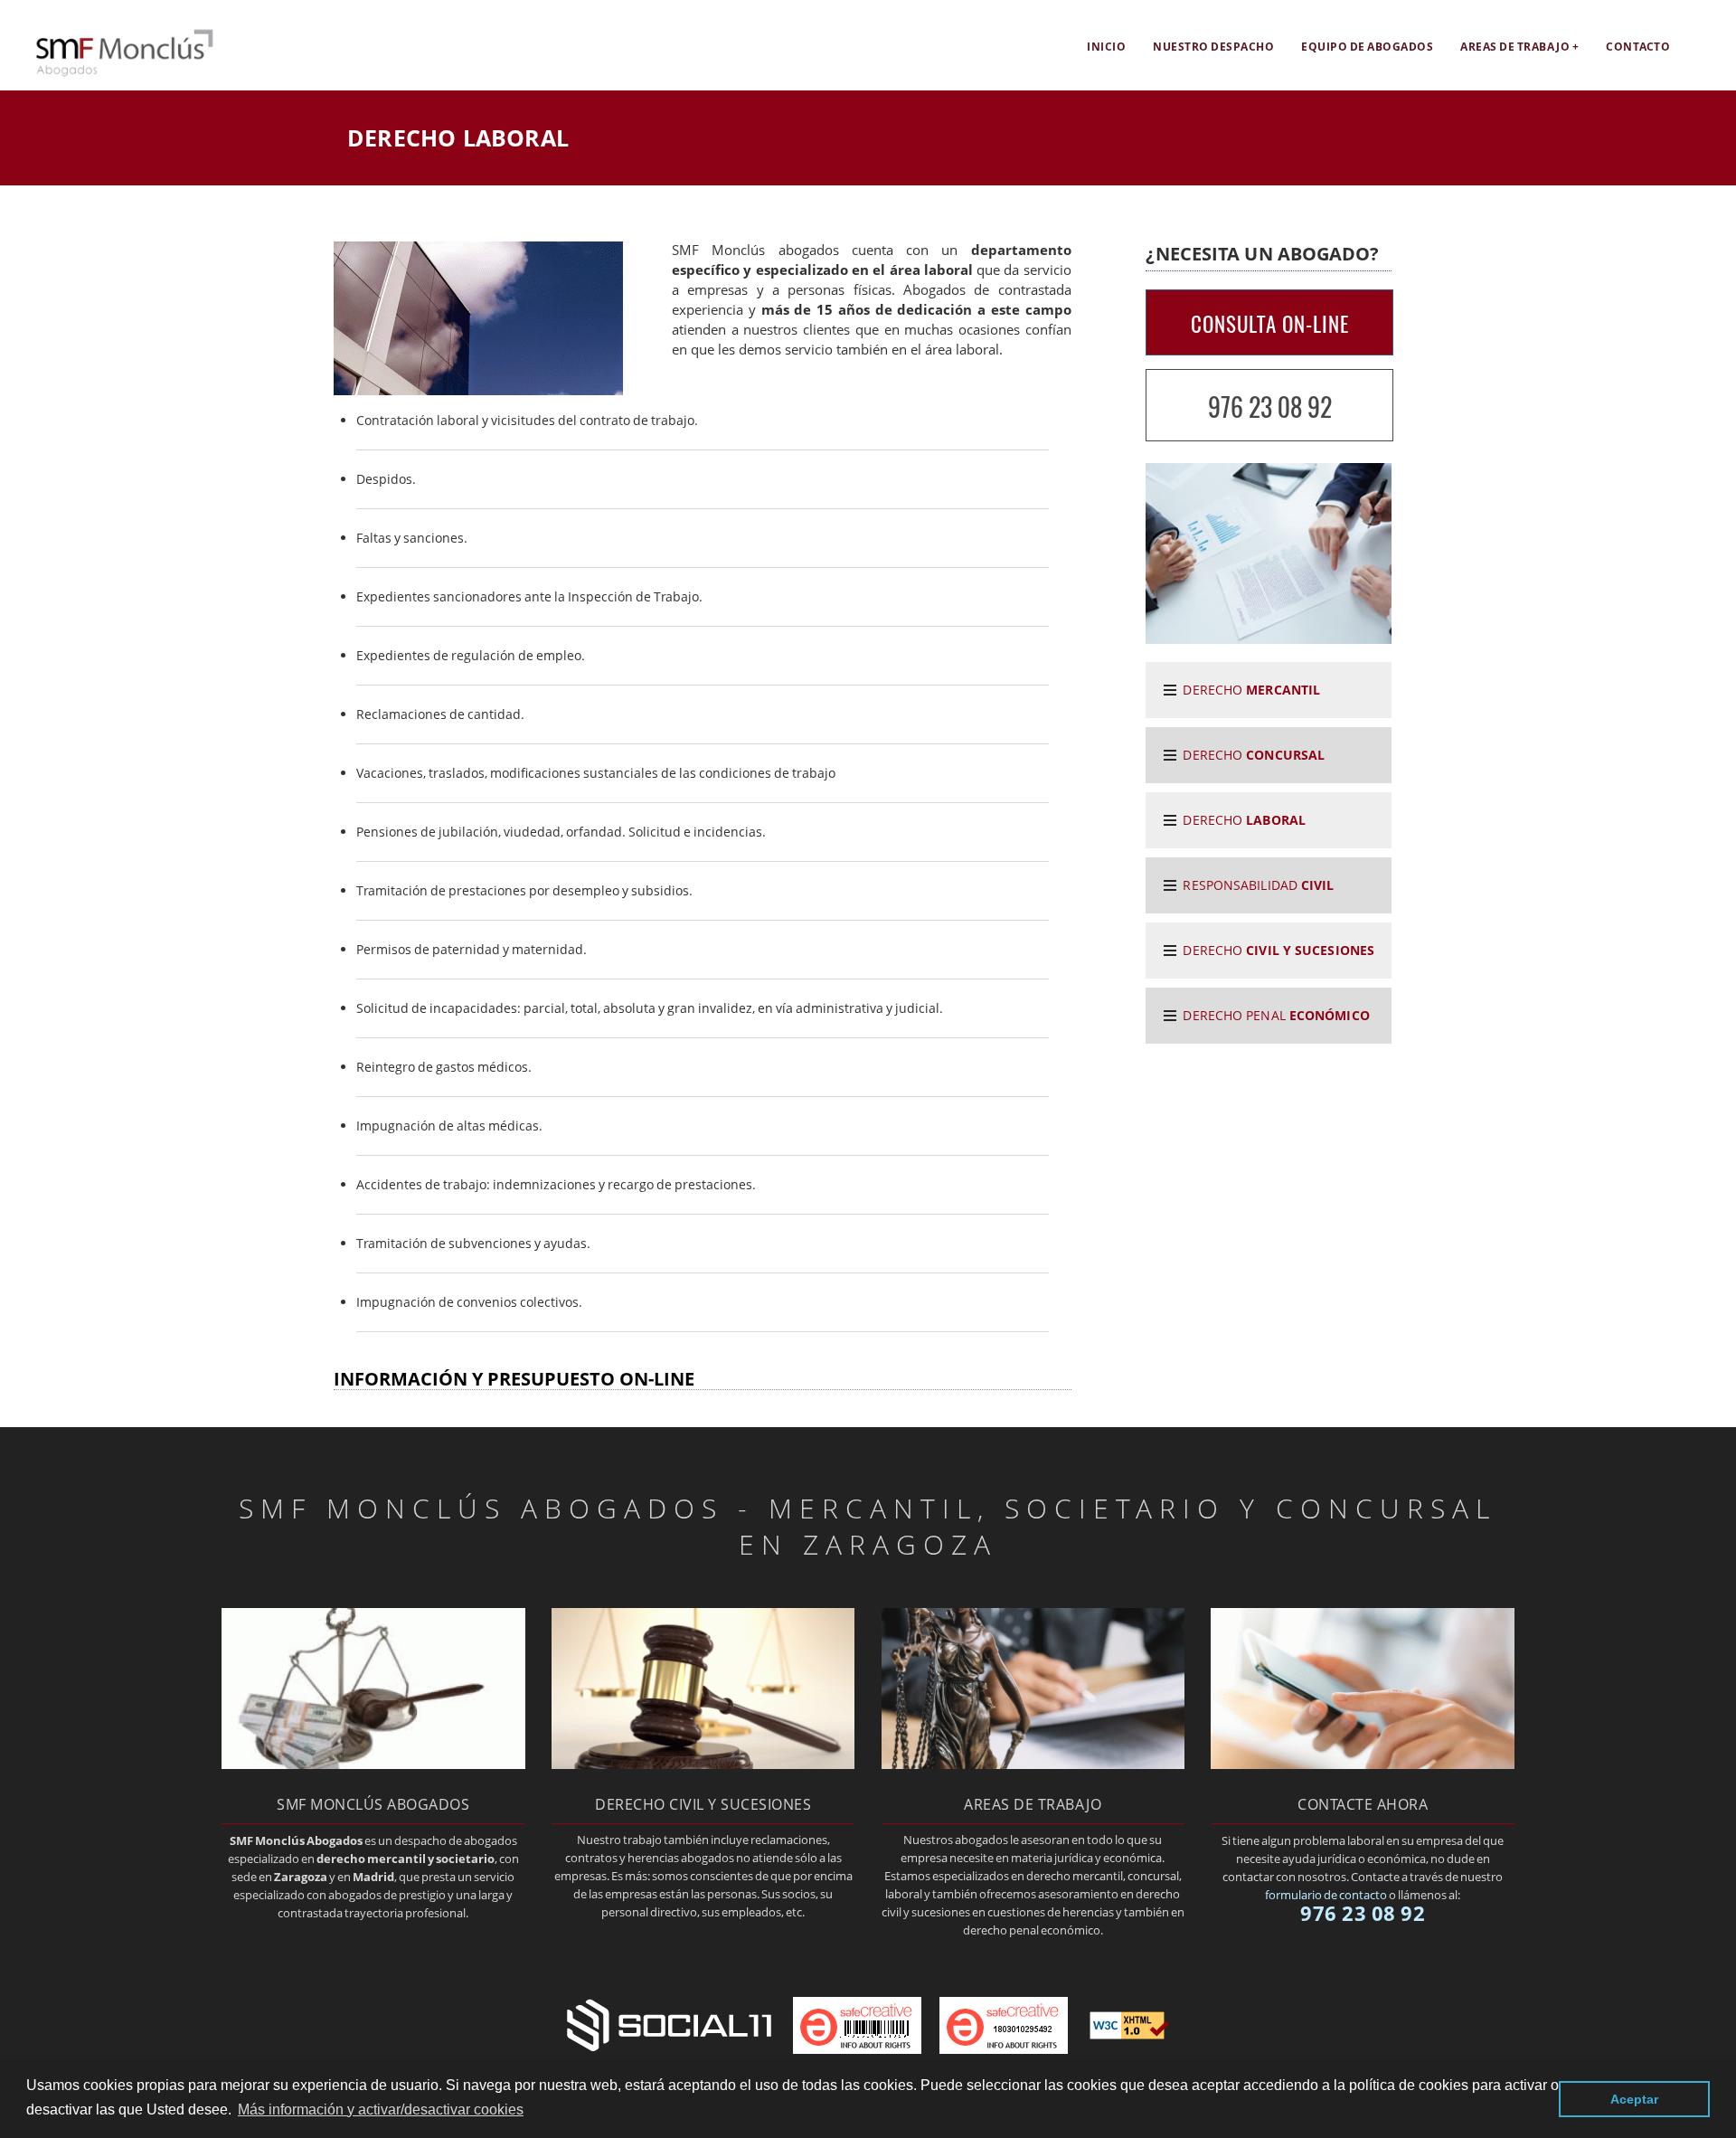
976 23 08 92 (1270, 407)
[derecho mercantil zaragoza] (109, 73)
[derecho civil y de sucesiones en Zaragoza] (703, 1764)
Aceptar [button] (1634, 2099)
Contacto (1638, 47)
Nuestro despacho (1213, 47)
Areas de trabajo (1515, 47)
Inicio (1106, 47)
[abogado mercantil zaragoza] (373, 1764)
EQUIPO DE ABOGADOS (1367, 47)
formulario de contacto (1326, 1895)
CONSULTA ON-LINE (1270, 324)
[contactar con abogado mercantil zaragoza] (1363, 1764)
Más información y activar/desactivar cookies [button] (381, 2110)
